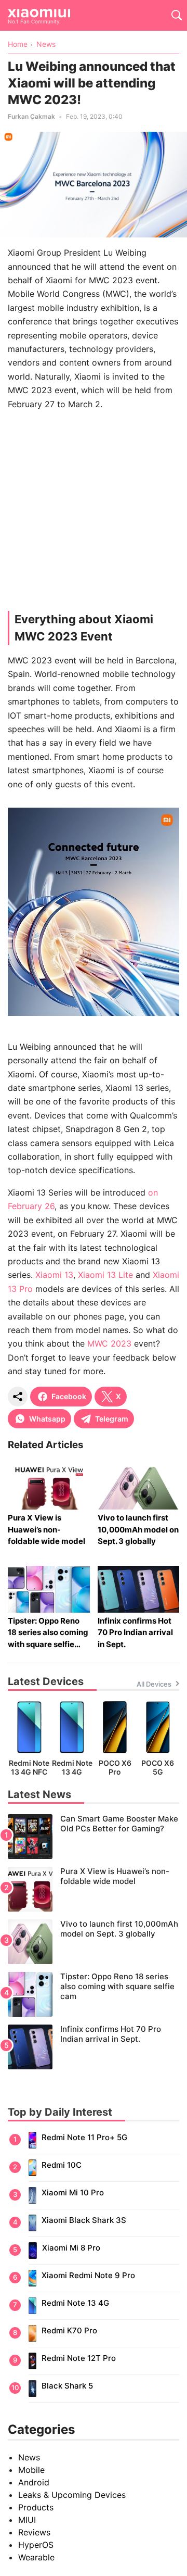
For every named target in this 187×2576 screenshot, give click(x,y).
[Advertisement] (94, 513)
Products (36, 2507)
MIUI (27, 2520)
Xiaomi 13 (54, 1275)
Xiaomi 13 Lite (105, 1275)
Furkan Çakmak (31, 116)
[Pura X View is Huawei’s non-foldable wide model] (94, 1889)
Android (34, 2482)
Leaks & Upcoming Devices (72, 2495)
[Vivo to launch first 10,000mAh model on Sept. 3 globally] (94, 1942)
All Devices (154, 1684)
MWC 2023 (109, 1343)
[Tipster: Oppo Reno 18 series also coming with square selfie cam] (94, 1994)
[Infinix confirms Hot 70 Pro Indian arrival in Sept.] (94, 2047)
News (29, 2457)
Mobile (31, 2470)
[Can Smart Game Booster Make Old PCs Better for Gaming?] (94, 1837)
